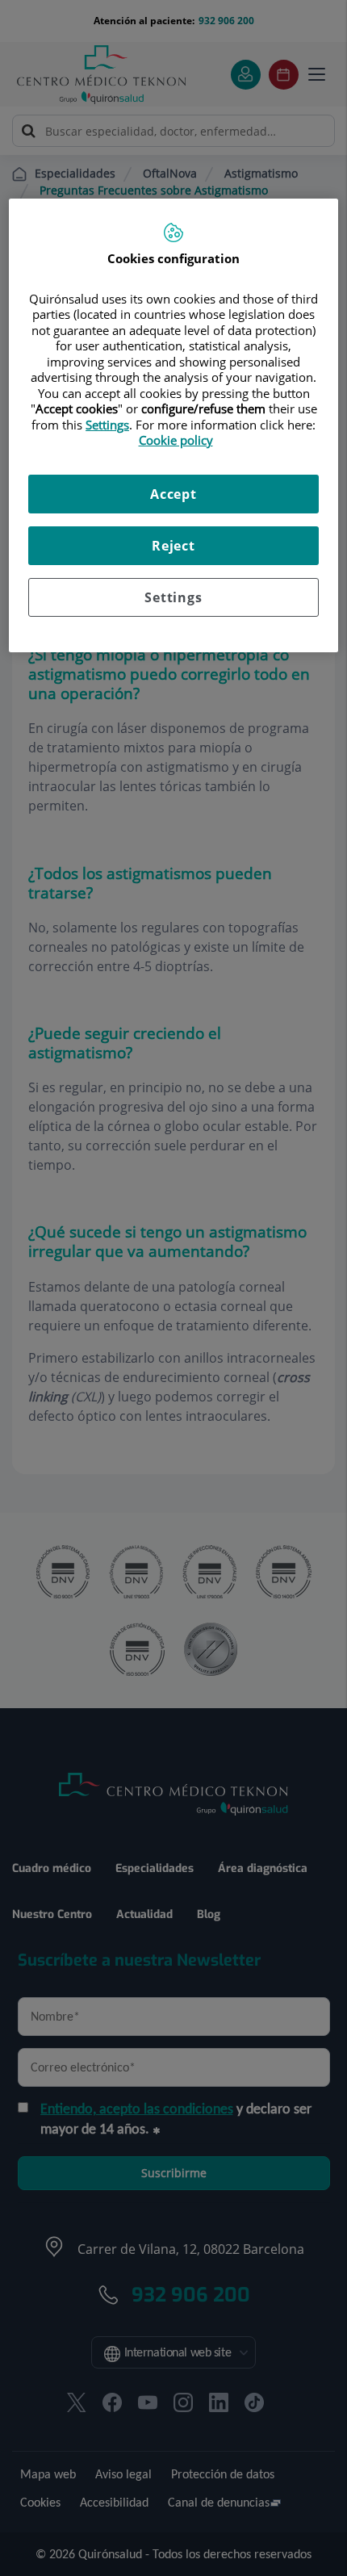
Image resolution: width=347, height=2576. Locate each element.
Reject (173, 546)
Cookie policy (176, 440)
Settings (173, 597)
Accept (173, 494)
